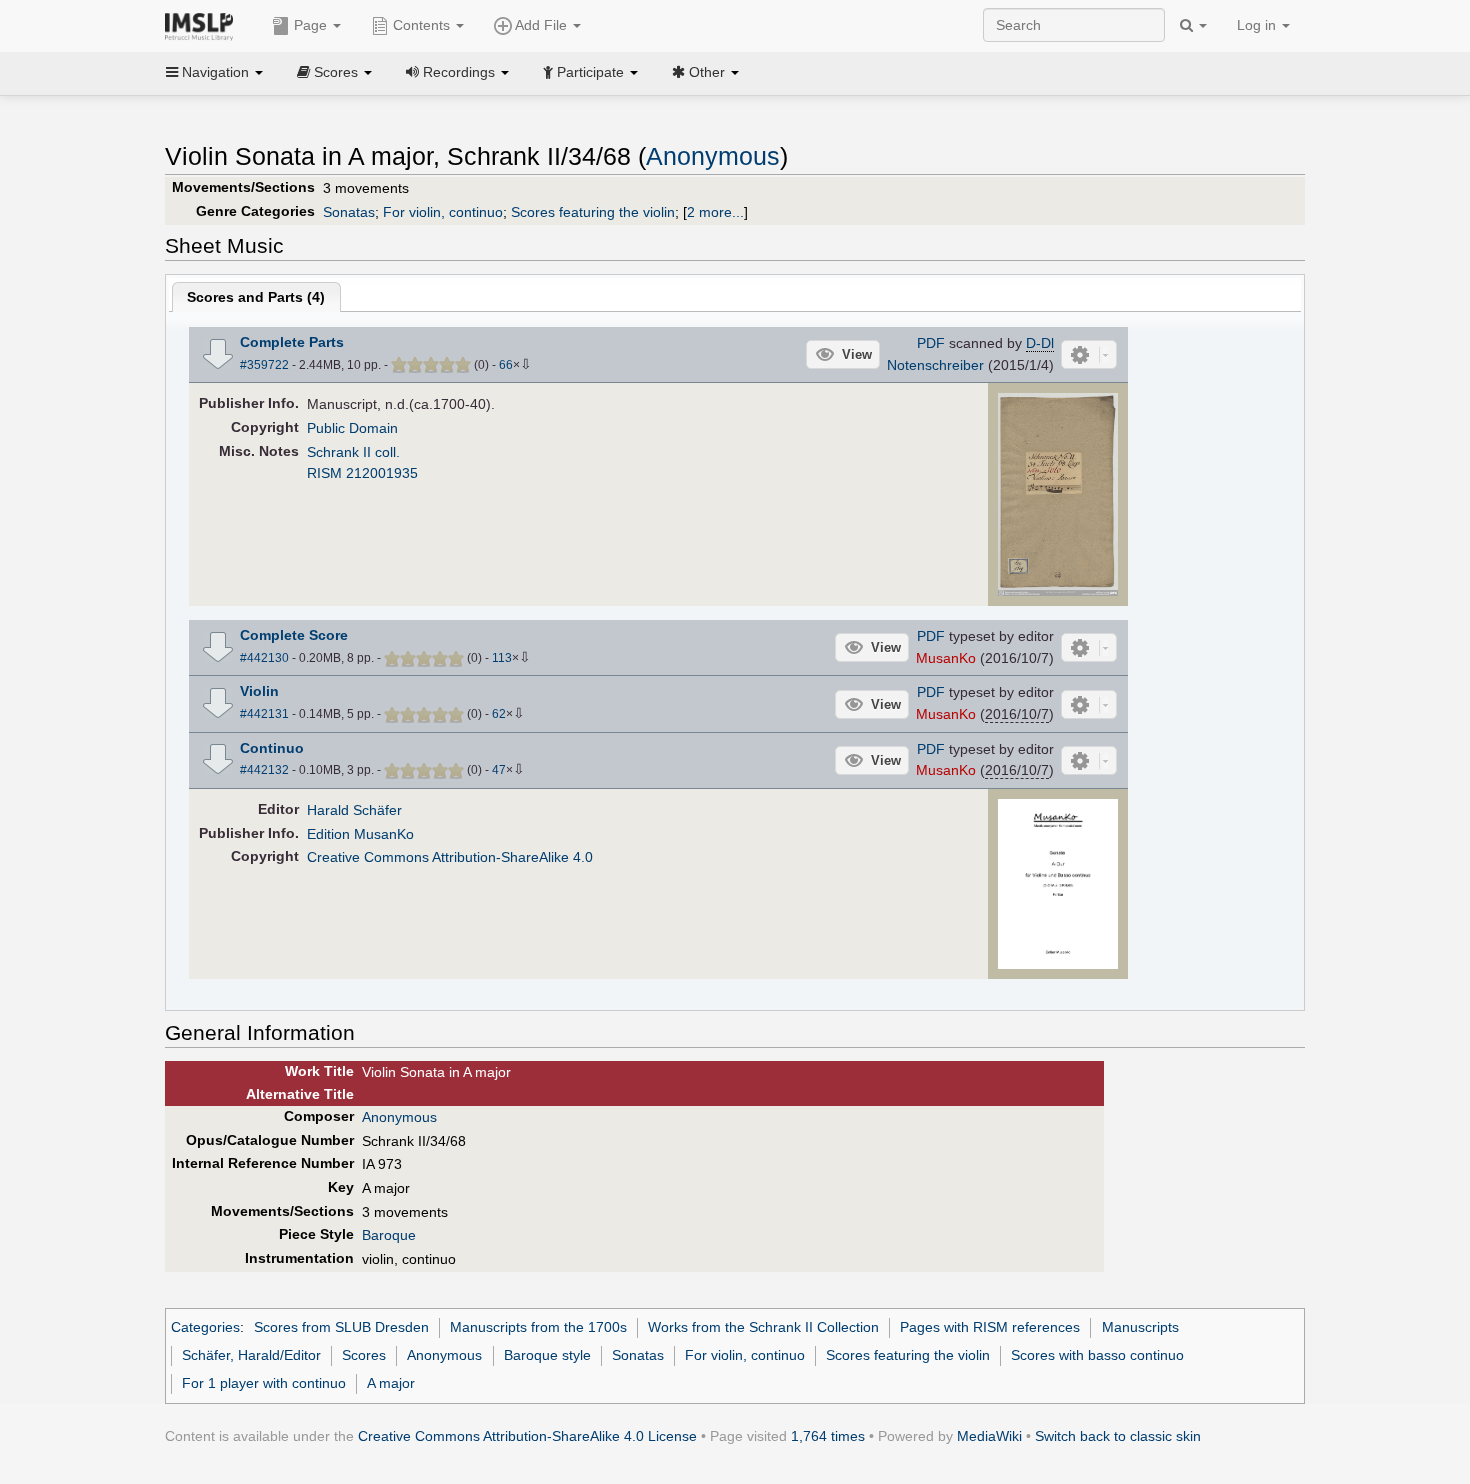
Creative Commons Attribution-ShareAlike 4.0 (450, 857)
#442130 (264, 658)
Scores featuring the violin (593, 212)
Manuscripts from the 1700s (538, 1327)
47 (499, 770)
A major (391, 1383)
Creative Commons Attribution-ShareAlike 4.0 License (527, 1436)
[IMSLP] (203, 25)
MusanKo (946, 658)
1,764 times (828, 1436)
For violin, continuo (443, 212)
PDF (931, 343)
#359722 (264, 365)
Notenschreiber (935, 365)
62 (499, 714)
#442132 (264, 770)
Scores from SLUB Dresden (341, 1327)
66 (506, 365)
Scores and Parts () (256, 297)
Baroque (389, 1235)
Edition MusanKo (360, 834)
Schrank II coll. (353, 452)
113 (502, 658)
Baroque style (547, 1355)
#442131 (264, 714)
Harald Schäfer (354, 810)
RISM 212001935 (362, 473)
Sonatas (349, 212)
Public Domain (352, 428)
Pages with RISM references (990, 1327)
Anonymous (713, 156)
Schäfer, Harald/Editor (251, 1355)
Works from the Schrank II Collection (763, 1327)
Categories (205, 1327)
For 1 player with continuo (264, 1383)
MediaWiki (989, 1436)
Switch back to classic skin (1118, 1436)
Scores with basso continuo (1097, 1355)
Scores (364, 1355)
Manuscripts (1140, 1327)
